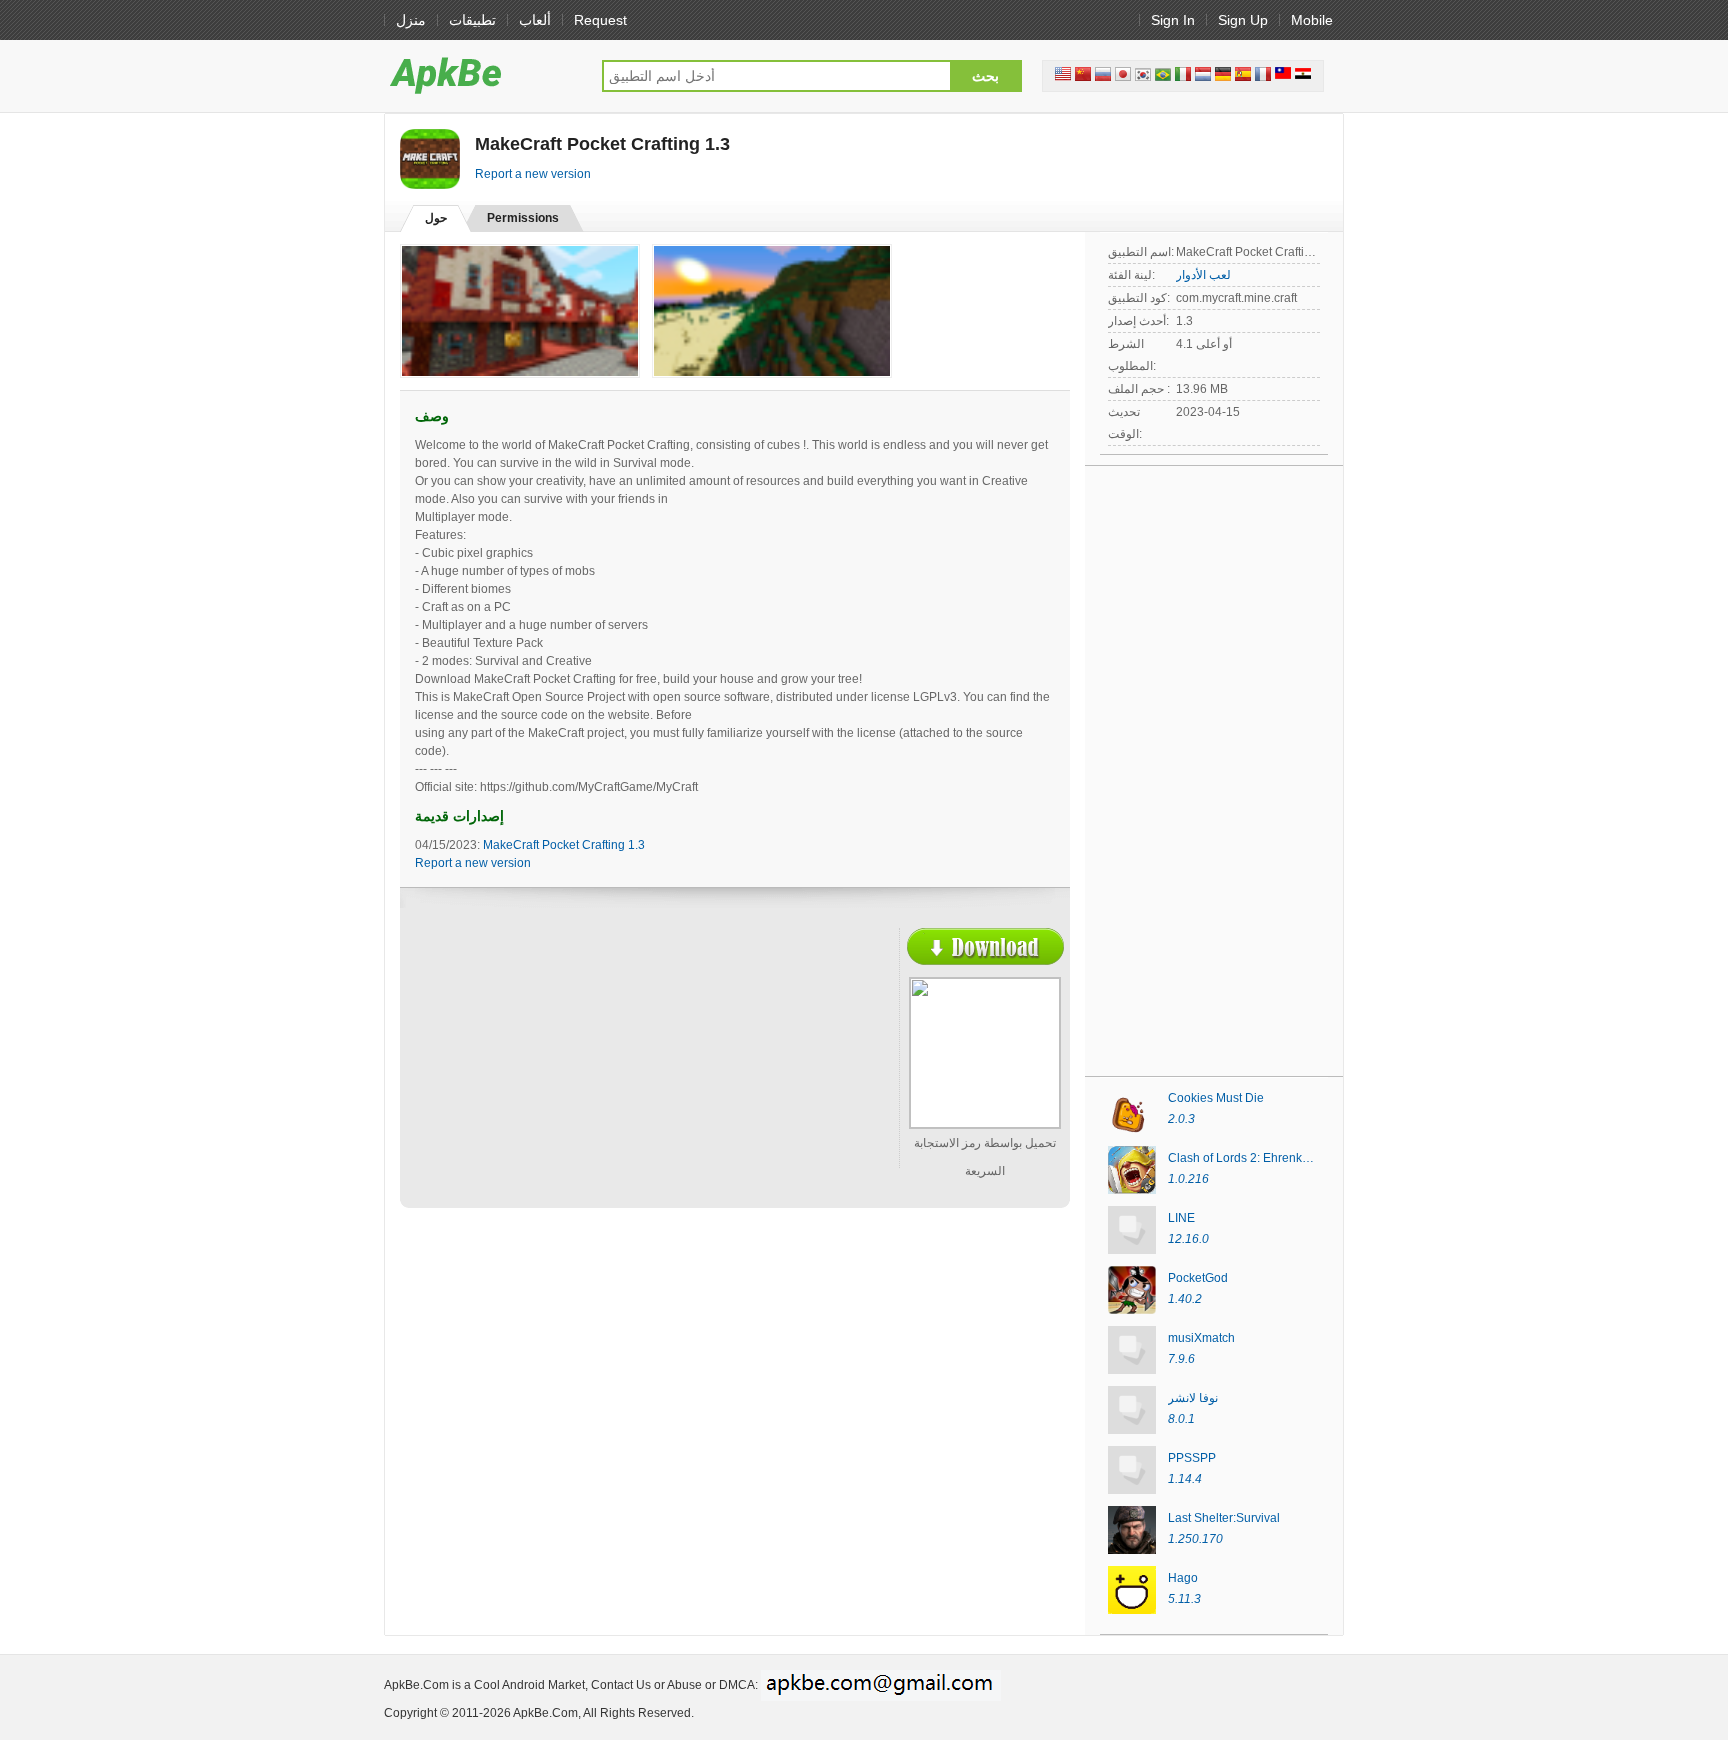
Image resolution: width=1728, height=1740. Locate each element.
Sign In (1173, 20)
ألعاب (535, 20)
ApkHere (483, 75)
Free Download (985, 946)
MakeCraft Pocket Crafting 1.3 (564, 845)
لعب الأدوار (1203, 275)
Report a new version (533, 174)
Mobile (1312, 20)
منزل (411, 20)
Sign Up (1243, 20)
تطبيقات (472, 20)
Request (600, 20)
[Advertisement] (590, 1073)
